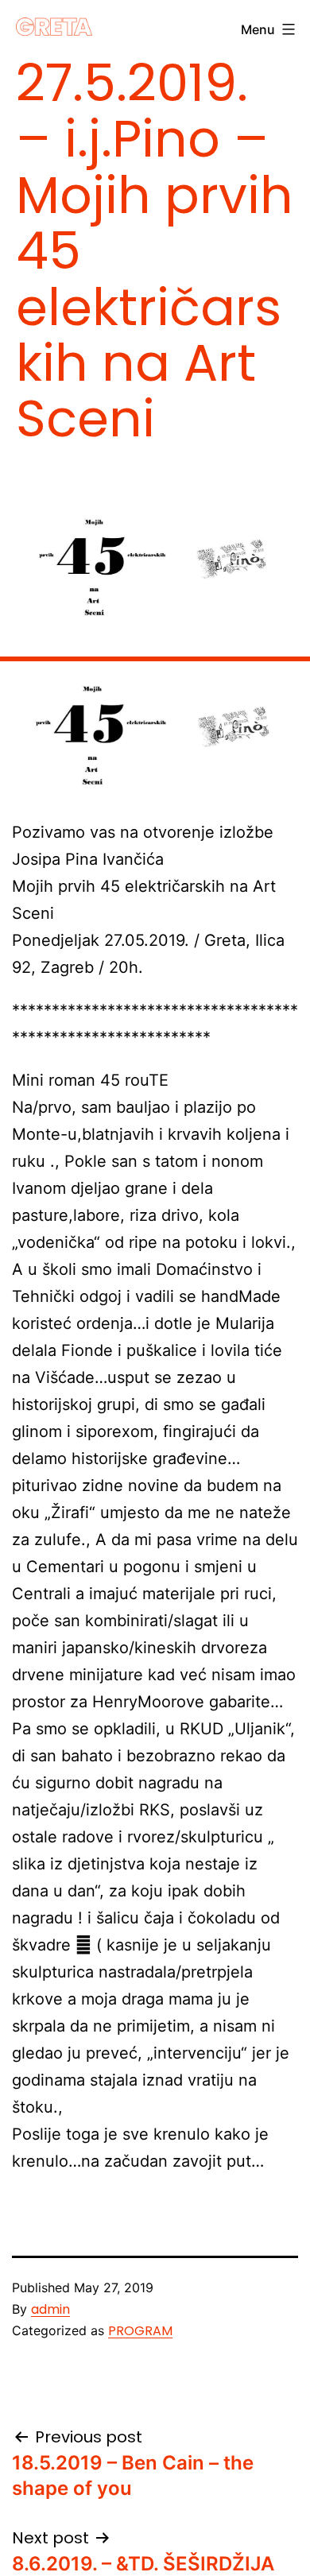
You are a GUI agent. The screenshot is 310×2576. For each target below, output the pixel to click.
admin (50, 2309)
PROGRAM (140, 2331)
